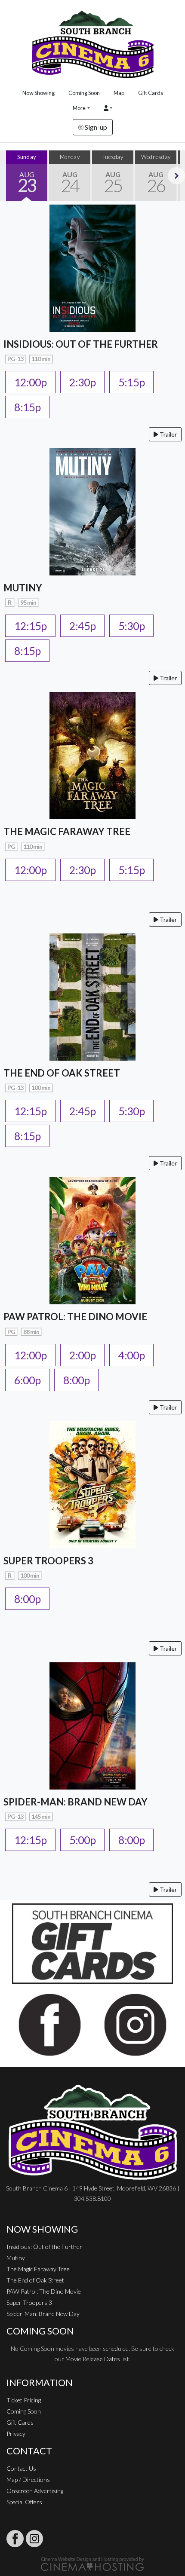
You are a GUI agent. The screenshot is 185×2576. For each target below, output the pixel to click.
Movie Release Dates (93, 2359)
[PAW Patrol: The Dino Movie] (92, 1240)
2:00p (82, 1355)
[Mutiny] (92, 511)
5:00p (82, 1840)
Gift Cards (151, 93)
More (79, 108)
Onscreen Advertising (35, 2491)
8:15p (27, 407)
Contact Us (21, 2468)
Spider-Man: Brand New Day (43, 2314)
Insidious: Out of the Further (44, 2247)
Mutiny (16, 2258)
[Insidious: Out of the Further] (92, 267)
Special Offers (24, 2502)
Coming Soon (84, 93)
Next (176, 176)
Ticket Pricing (24, 2400)
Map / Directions (28, 2480)
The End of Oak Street (35, 2280)
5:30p (131, 626)
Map (119, 93)
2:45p (82, 626)
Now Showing (39, 93)
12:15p (30, 626)
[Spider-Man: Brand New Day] (92, 1725)
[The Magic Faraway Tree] (92, 754)
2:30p (82, 382)
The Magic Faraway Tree (38, 2269)
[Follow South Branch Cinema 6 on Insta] (34, 2539)
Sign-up (95, 127)
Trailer (168, 434)
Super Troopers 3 (29, 2302)
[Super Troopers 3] (92, 1484)
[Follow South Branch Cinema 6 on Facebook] (15, 2539)
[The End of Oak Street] (92, 996)
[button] (108, 108)
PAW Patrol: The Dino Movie (44, 2291)
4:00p (131, 1355)
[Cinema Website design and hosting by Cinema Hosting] (92, 2563)
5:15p (131, 382)
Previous (9, 176)
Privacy (16, 2434)
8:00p (76, 1380)
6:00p (27, 1380)
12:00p (30, 382)
